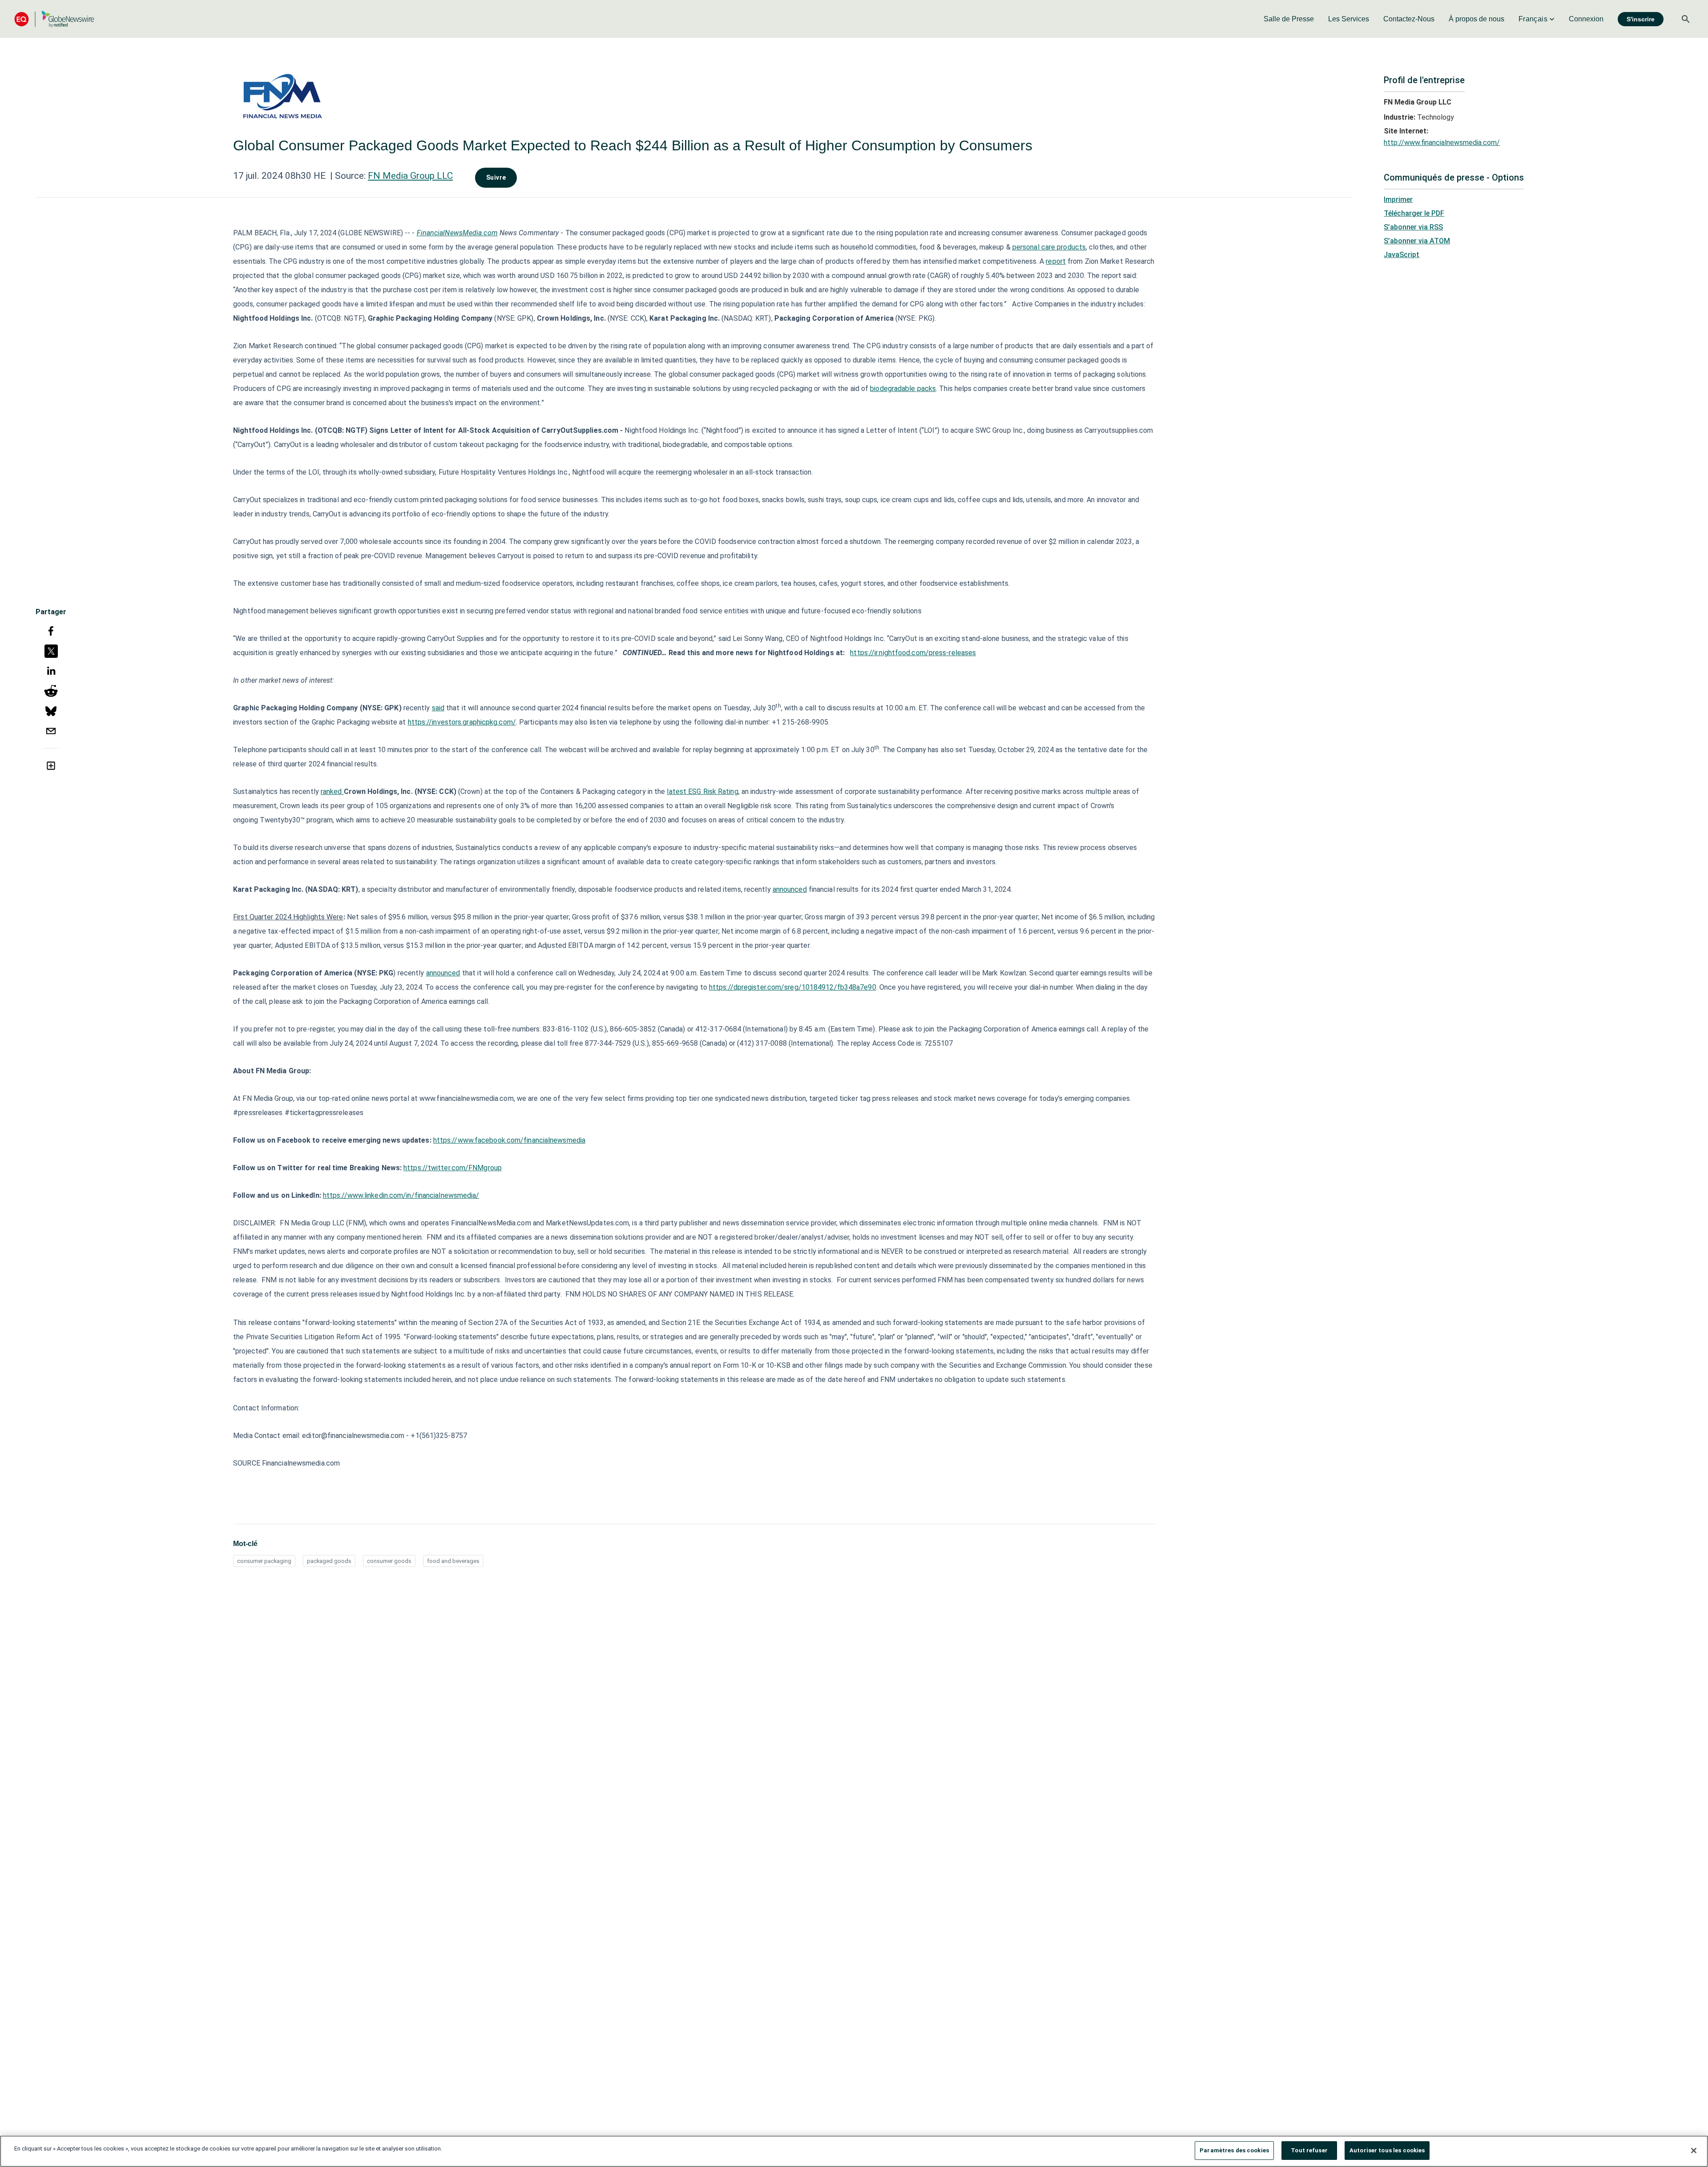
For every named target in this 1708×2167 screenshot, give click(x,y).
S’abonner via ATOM (1417, 241)
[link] (1289, 19)
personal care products (1049, 247)
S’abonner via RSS (1413, 227)
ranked (332, 791)
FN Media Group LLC (410, 176)
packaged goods (329, 1561)
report (1056, 261)
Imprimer (1398, 199)
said (438, 708)
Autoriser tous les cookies (1387, 2150)
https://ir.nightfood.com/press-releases (913, 653)
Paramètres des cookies (1234, 2150)
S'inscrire (1641, 19)
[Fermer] (1694, 2151)
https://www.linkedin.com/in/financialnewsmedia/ (401, 1195)
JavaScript (1402, 255)
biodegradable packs (903, 389)
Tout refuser (1309, 2150)
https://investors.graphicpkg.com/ (462, 722)
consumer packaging (264, 1561)
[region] (854, 2151)
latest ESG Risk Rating (702, 791)
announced (790, 889)
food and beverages (453, 1561)
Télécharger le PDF (1414, 213)
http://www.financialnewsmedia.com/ (1442, 143)
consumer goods (389, 1561)
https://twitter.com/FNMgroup (453, 1168)
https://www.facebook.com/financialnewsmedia (509, 1140)
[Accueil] (54, 19)
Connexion (1586, 19)
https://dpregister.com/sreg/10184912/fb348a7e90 (793, 987)
